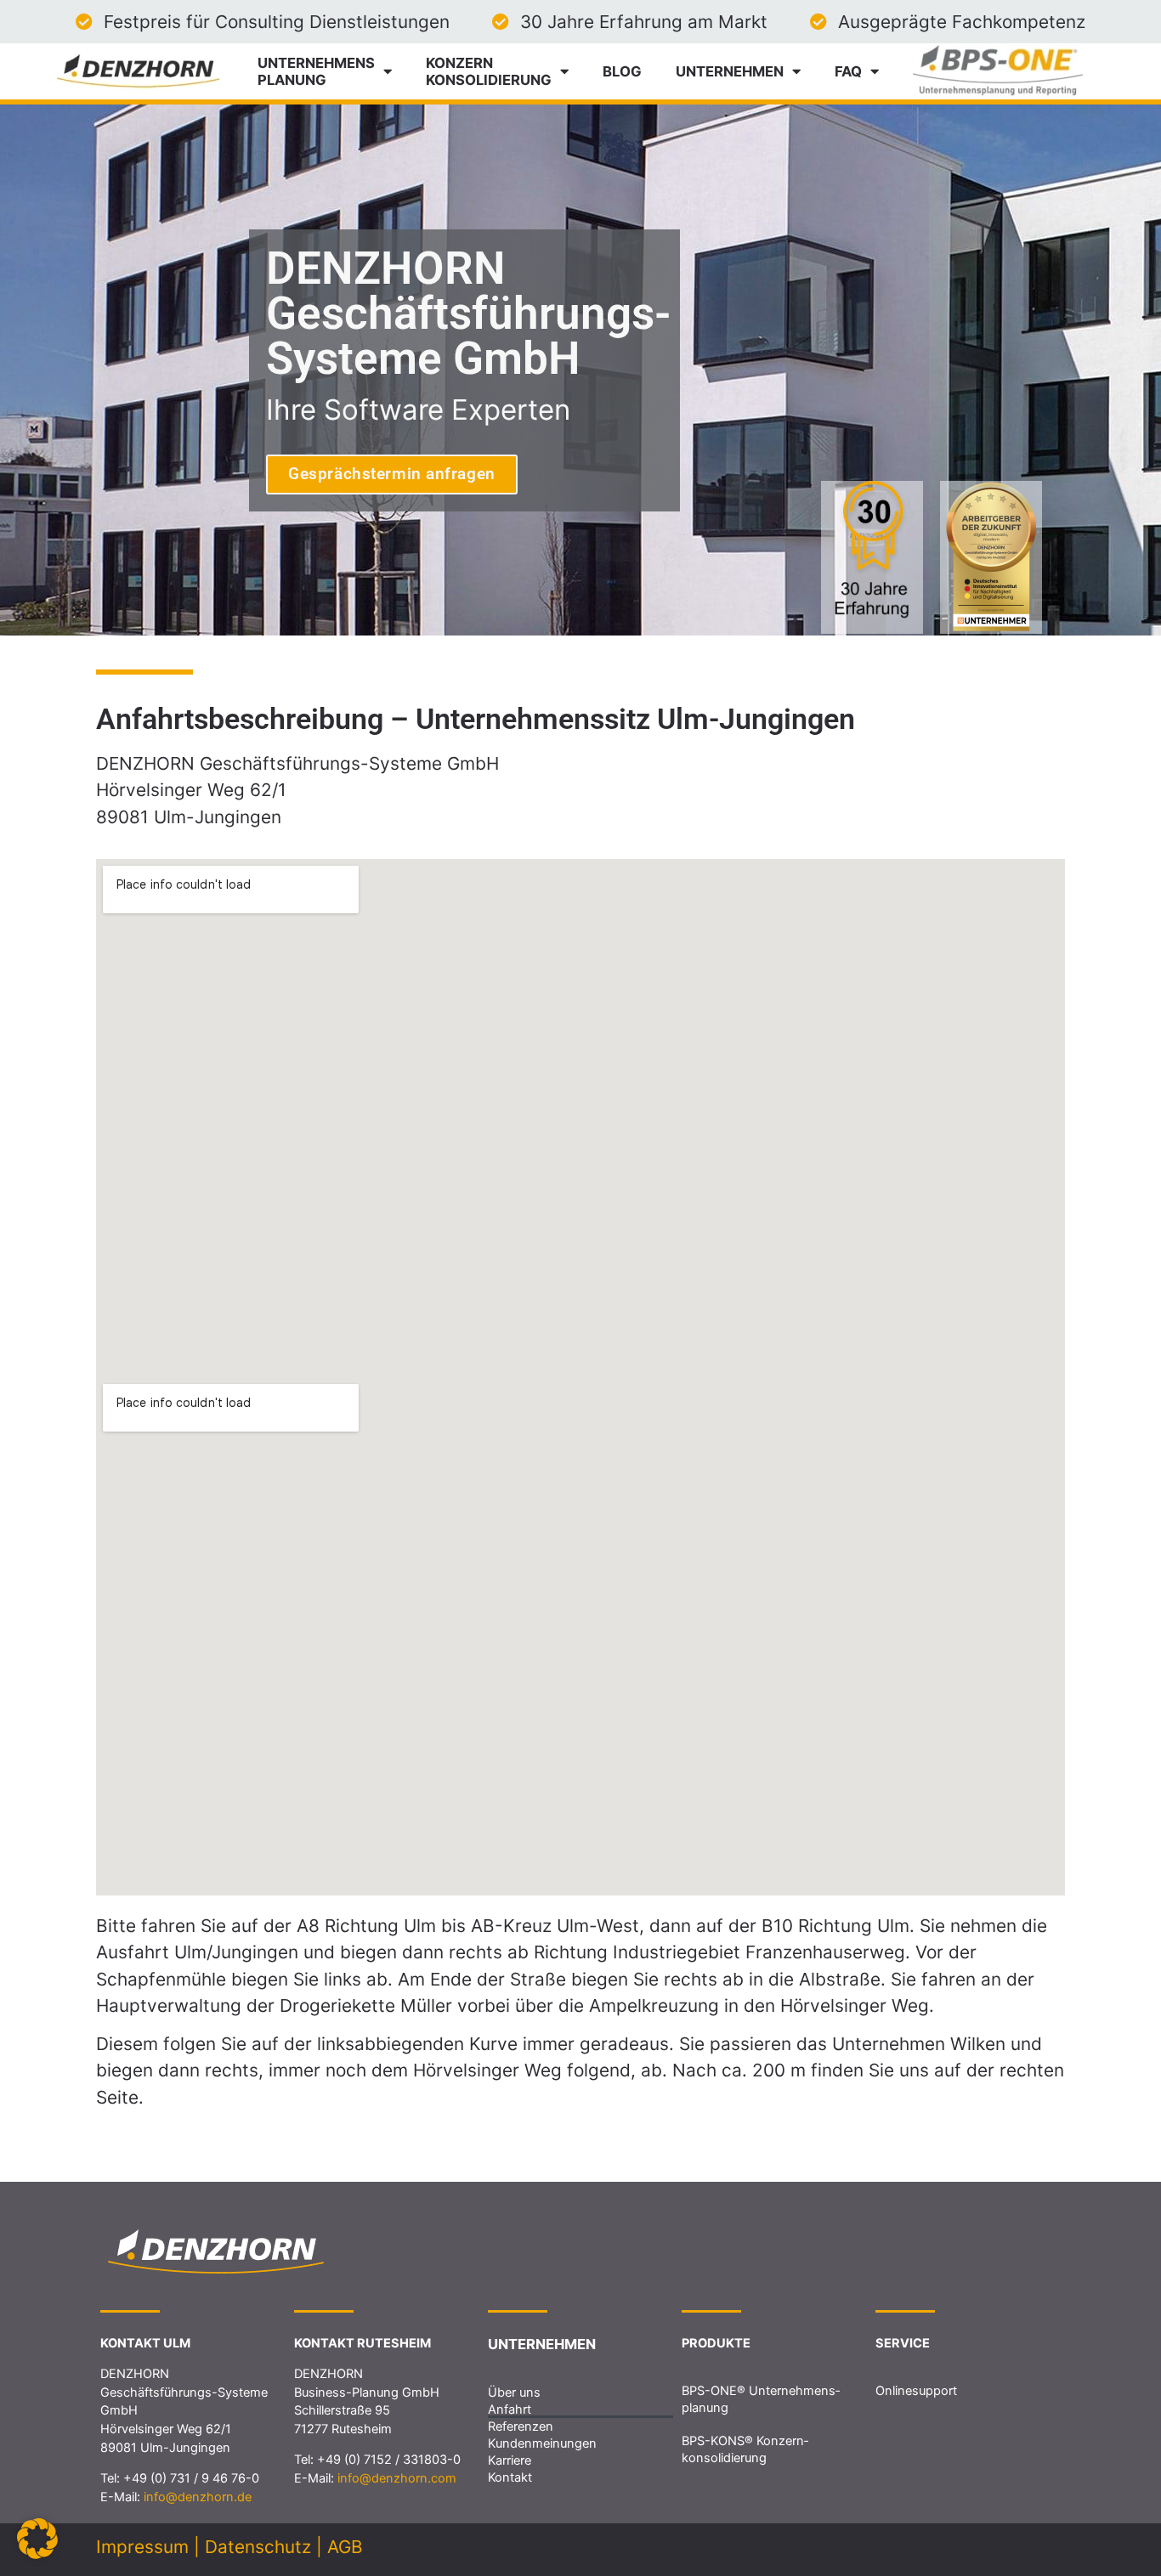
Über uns (514, 2392)
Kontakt (510, 2477)
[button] (37, 2539)
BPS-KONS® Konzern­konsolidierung (745, 2449)
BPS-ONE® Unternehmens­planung (761, 2399)
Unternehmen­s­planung (316, 71)
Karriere (510, 2460)
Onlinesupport (916, 2391)
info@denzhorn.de (198, 2497)
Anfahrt (510, 2409)
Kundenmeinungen (542, 2443)
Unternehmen (730, 71)
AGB (345, 2547)
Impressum (142, 2547)
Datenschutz (258, 2547)
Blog (622, 71)
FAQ (848, 71)
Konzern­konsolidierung (489, 71)
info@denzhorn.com (397, 2478)
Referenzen (521, 2426)
